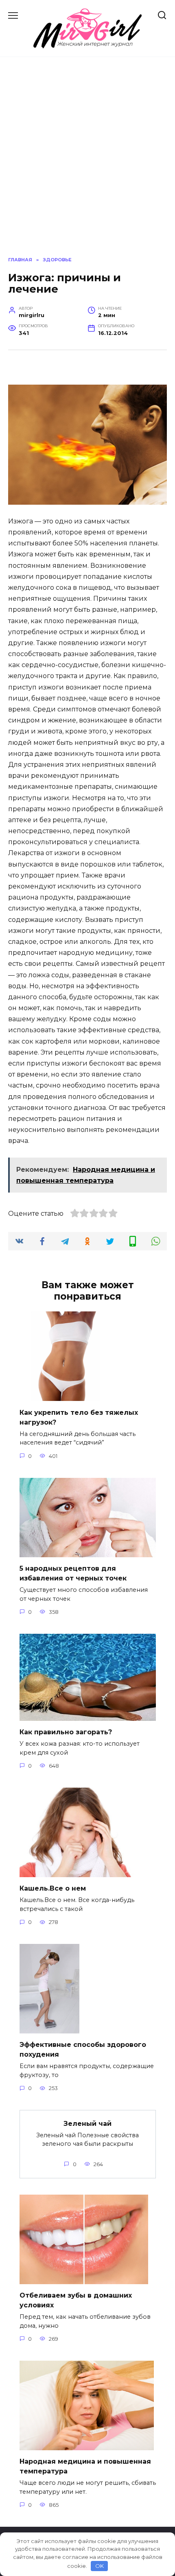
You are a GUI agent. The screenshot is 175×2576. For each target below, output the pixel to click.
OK (100, 2566)
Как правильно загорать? (66, 1732)
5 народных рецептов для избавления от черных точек (73, 1573)
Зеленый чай (87, 2123)
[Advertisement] (87, 157)
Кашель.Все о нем (53, 1888)
